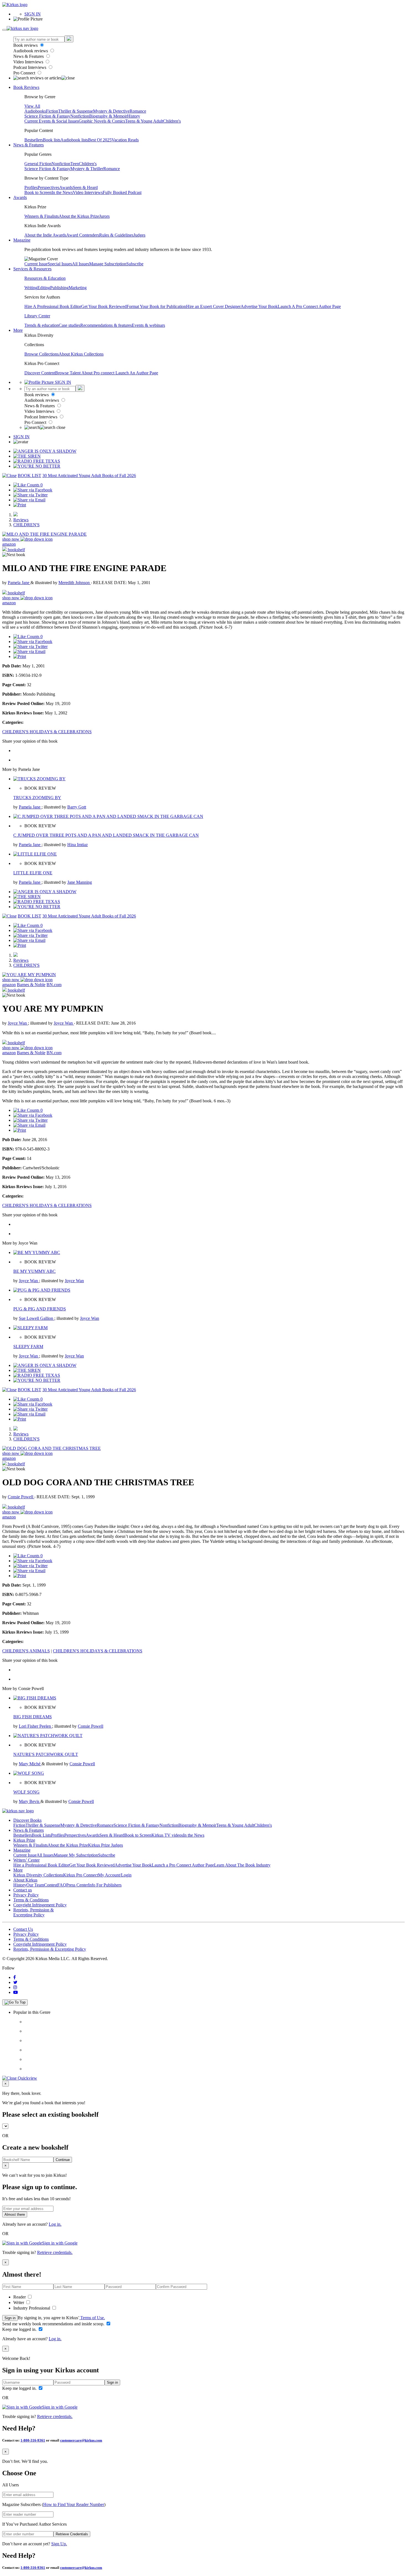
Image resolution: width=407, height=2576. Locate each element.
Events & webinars (148, 325)
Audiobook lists (74, 140)
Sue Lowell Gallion (37, 1318)
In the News (62, 192)
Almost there (15, 2215)
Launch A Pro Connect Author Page (309, 306)
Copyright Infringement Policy (40, 1905)
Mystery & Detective (111, 111)
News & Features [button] (29, 145)
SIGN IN (33, 14)
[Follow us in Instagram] (15, 1987)
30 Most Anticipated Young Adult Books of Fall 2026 (89, 475)
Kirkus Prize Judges (105, 1845)
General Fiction (38, 164)
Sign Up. (59, 2544)
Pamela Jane (19, 583)
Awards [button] (20, 197)
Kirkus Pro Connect (81, 1875)
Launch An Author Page (137, 373)
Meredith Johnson (75, 583)
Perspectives (48, 187)
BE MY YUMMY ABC (34, 1271)
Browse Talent (68, 373)
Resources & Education (45, 278)
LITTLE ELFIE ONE (33, 873)
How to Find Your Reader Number (74, 2504)
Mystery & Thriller (87, 169)
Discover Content (40, 373)
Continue (63, 2160)
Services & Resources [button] (32, 269)
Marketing (78, 288)
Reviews (21, 520)
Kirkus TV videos (167, 1835)
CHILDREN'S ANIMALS (26, 1651)
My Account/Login (115, 1875)
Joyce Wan (18, 1023)
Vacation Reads (125, 140)
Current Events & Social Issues (51, 121)
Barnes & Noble (31, 985)
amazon (9, 544)
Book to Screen (38, 192)
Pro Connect (25, 73)
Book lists (52, 140)
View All (32, 106)
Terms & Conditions (31, 1900)
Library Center (37, 316)
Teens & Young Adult (144, 121)
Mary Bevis (30, 1801)
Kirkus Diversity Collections (38, 1875)
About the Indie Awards (45, 235)
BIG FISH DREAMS (33, 1717)
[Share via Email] (29, 500)
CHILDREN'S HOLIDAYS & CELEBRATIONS (47, 732)
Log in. (55, 2224)
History (134, 116)
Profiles (31, 187)
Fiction (52, 111)
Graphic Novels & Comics (102, 121)
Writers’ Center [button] (26, 1860)
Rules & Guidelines (116, 235)
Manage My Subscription (76, 1855)
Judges (139, 235)
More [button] (18, 330)
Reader (20, 2297)
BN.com (54, 985)
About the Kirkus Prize (79, 216)
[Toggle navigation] (4, 30)
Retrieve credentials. (55, 2252)
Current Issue (36, 264)
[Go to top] (15, 2002)
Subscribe (135, 264)
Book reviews (26, 45)
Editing (44, 288)
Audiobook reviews (31, 51)
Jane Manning (80, 882)
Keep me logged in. (20, 2329)
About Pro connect (98, 373)
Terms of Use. (92, 2318)
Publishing (59, 288)
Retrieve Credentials (72, 2534)
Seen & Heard (85, 187)
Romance (138, 111)
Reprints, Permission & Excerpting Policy (34, 1912)
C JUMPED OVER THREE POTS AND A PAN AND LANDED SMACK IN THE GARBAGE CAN (106, 835)
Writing (31, 288)
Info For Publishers (105, 1885)
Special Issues (60, 264)
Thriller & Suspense (76, 111)
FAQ (62, 1885)
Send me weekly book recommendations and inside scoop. (54, 2324)
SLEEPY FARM (28, 1347)
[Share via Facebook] (33, 490)
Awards (66, 187)
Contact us (23, 1890)
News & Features (29, 56)
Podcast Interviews (30, 67)
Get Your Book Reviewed (104, 306)
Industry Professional (32, 2308)
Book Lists (41, 1835)
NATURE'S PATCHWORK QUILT (46, 1754)
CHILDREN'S (26, 525)
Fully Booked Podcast (122, 192)
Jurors (104, 216)
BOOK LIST (29, 475)
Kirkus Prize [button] (24, 1840)
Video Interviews (29, 62)
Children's (172, 121)
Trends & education (42, 325)
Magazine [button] (22, 240)
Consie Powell (21, 1497)
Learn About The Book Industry (242, 1865)
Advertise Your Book (259, 306)
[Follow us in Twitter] (15, 1982)
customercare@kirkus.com (81, 2440)
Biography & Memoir (108, 116)
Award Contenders (83, 235)
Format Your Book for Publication (156, 306)
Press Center (77, 1885)
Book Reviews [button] (26, 87)
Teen (75, 164)
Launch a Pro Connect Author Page (183, 1865)
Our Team (35, 1885)
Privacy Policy (26, 1895)
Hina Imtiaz (78, 845)
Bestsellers (34, 140)
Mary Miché (30, 1764)
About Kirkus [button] (25, 1880)
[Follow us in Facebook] (15, 1977)
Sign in (10, 2318)
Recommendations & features (106, 325)
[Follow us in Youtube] (16, 1992)
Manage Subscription (108, 264)
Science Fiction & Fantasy (47, 116)
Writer (19, 2302)
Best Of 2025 (100, 140)
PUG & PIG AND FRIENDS (40, 1309)
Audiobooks (35, 111)
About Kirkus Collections (81, 354)
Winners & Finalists (42, 216)
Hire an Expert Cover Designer (213, 306)
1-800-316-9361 (33, 2440)
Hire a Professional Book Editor (41, 1865)
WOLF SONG (26, 1792)
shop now (11, 539)
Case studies (69, 325)
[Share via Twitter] (30, 495)
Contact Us (23, 1929)
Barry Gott (77, 807)
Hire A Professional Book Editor (53, 306)
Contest (51, 1885)
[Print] (20, 505)
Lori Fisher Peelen (35, 1726)
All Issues (81, 264)
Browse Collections (42, 354)
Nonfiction (80, 116)
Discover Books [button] (27, 1820)
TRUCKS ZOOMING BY (37, 798)
